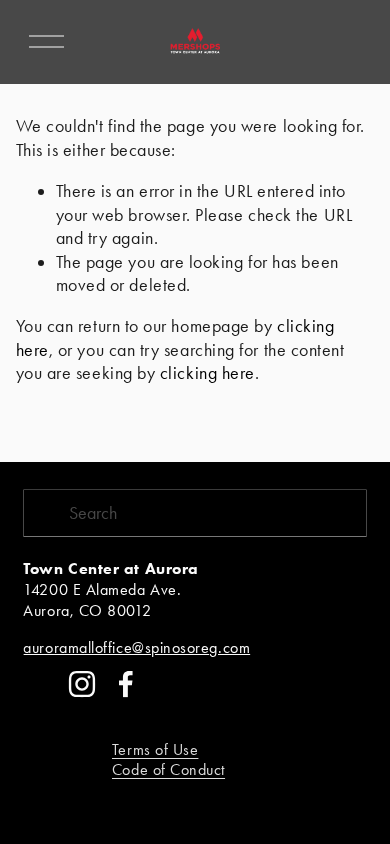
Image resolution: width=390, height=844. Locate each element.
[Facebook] (126, 684)
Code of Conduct (168, 769)
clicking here (207, 373)
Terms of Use (155, 749)
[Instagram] (82, 684)
